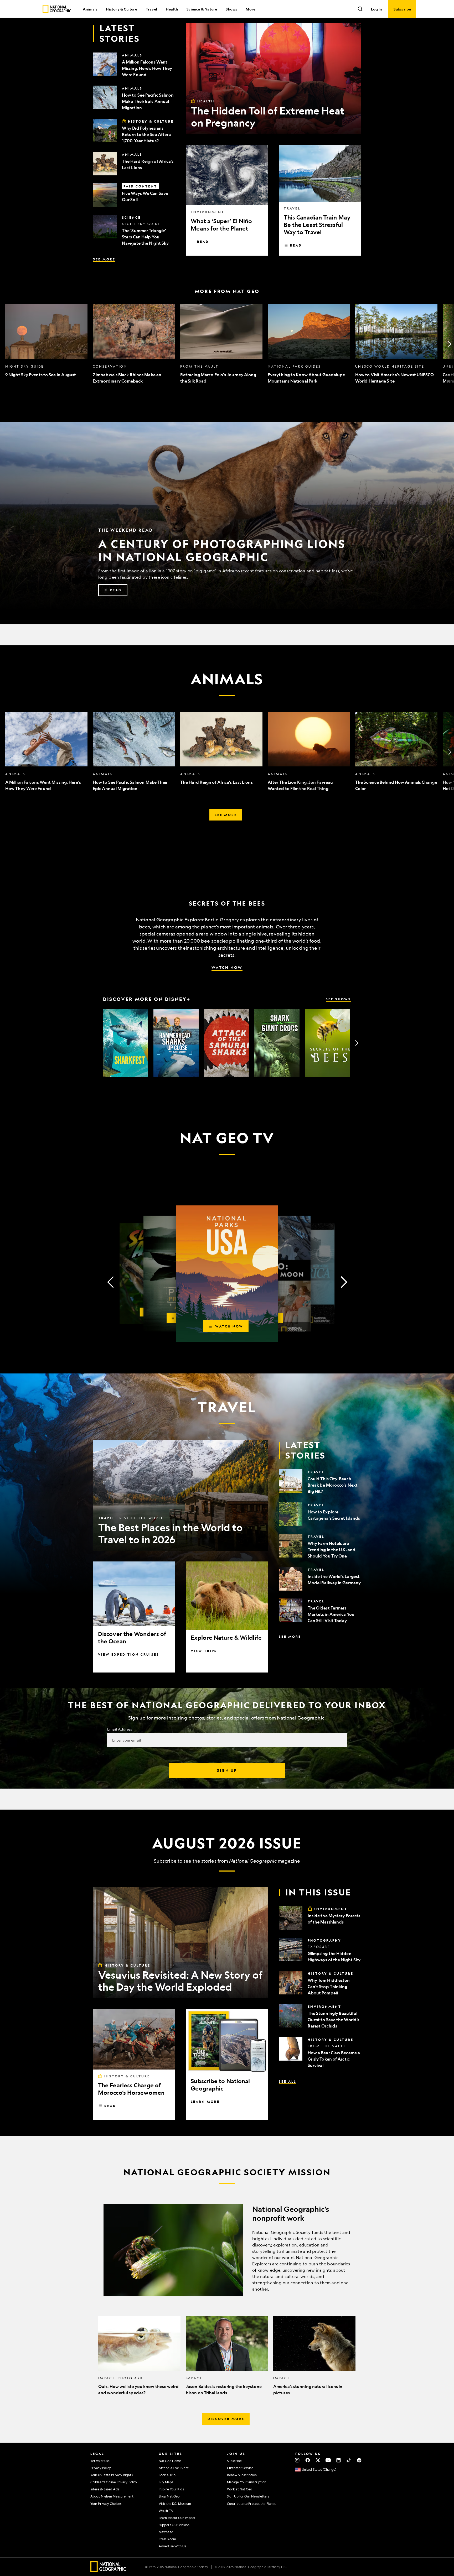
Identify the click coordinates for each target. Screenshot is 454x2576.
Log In (376, 9)
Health (172, 9)
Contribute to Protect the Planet (251, 2504)
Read (203, 242)
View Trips (204, 1651)
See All (287, 2081)
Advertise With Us (172, 2546)
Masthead (166, 2532)
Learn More (205, 2102)
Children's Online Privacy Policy (114, 2482)
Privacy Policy (101, 2468)
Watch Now (227, 967)
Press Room (167, 2539)
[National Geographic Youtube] (328, 2460)
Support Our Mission (174, 2525)
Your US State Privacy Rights (112, 2475)
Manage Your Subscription (247, 2482)
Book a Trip (167, 2475)
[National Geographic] (57, 9)
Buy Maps (166, 2482)
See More (104, 259)
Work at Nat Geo (240, 2489)
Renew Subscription (242, 2475)
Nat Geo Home (170, 2461)
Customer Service (240, 2468)
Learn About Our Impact (177, 2518)
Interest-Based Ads (105, 2489)
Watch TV (166, 2511)
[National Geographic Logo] (108, 2570)
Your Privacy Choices (106, 2504)
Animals (90, 9)
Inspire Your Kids (171, 2489)
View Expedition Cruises (129, 1654)
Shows (231, 9)
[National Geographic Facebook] (308, 2460)
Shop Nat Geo (169, 2496)
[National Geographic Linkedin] (339, 2460)
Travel (151, 9)
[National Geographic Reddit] (359, 2460)
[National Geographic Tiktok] (349, 2460)
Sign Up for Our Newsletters (248, 2496)
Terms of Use (100, 2461)
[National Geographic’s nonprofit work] (227, 2250)
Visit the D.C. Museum (175, 2504)
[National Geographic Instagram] (297, 2460)
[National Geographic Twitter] (318, 2460)
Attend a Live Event (174, 2468)
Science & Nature (202, 9)
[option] (46, 344)
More (251, 9)
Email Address (120, 1729)
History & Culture (121, 9)
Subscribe (165, 1861)
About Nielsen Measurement (112, 2496)
